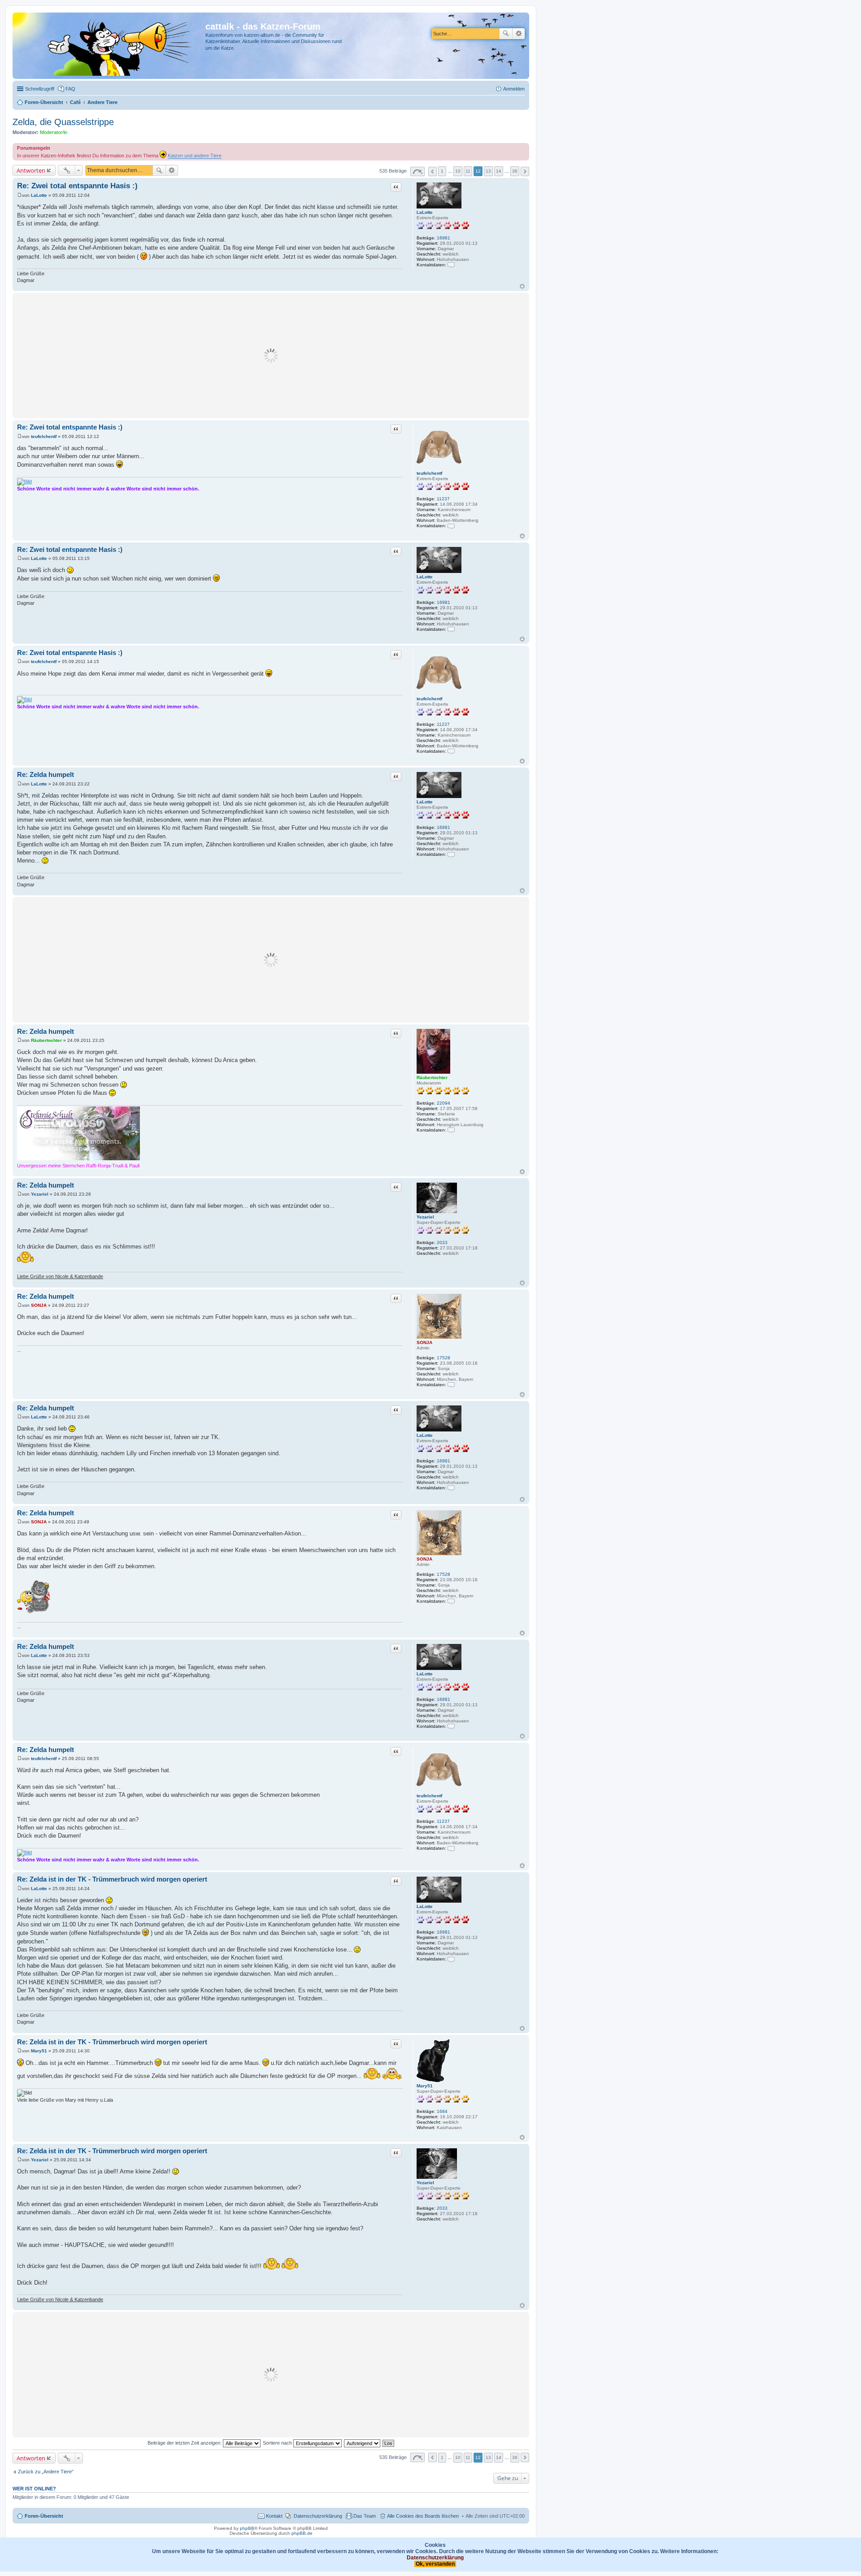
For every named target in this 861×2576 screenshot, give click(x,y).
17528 (444, 1358)
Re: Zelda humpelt (46, 774)
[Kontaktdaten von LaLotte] (451, 265)
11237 (443, 499)
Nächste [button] (525, 171)
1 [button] (442, 171)
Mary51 (425, 2086)
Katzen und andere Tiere (195, 156)
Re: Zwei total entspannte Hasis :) (77, 186)
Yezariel (425, 1217)
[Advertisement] (271, 356)
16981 (444, 238)
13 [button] (488, 171)
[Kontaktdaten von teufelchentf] (451, 526)
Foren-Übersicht (44, 2516)
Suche (506, 34)
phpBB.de (302, 2533)
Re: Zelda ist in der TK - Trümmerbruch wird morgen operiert (112, 1879)
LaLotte (425, 212)
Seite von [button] (417, 171)
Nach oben (522, 286)
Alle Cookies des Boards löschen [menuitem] (423, 2516)
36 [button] (515, 171)
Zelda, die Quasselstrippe (63, 122)
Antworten (31, 170)
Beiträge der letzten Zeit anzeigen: (185, 2443)
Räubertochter (432, 1078)
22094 (444, 1103)
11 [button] (468, 171)
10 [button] (458, 171)
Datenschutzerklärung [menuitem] (318, 2516)
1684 (442, 2111)
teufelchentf (429, 473)
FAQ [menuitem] (70, 89)
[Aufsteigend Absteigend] (363, 2443)
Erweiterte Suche (519, 34)
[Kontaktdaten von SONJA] (451, 1385)
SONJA (424, 1342)
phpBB (247, 2528)
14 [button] (499, 171)
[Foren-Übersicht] (110, 46)
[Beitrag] (20, 195)
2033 (442, 1242)
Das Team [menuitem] (365, 2516)
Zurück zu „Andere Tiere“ (46, 2472)
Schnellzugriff (40, 89)
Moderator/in (54, 132)
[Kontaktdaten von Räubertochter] (451, 1130)
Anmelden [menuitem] (514, 89)
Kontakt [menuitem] (274, 2516)
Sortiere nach (278, 2443)
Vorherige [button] (433, 171)
